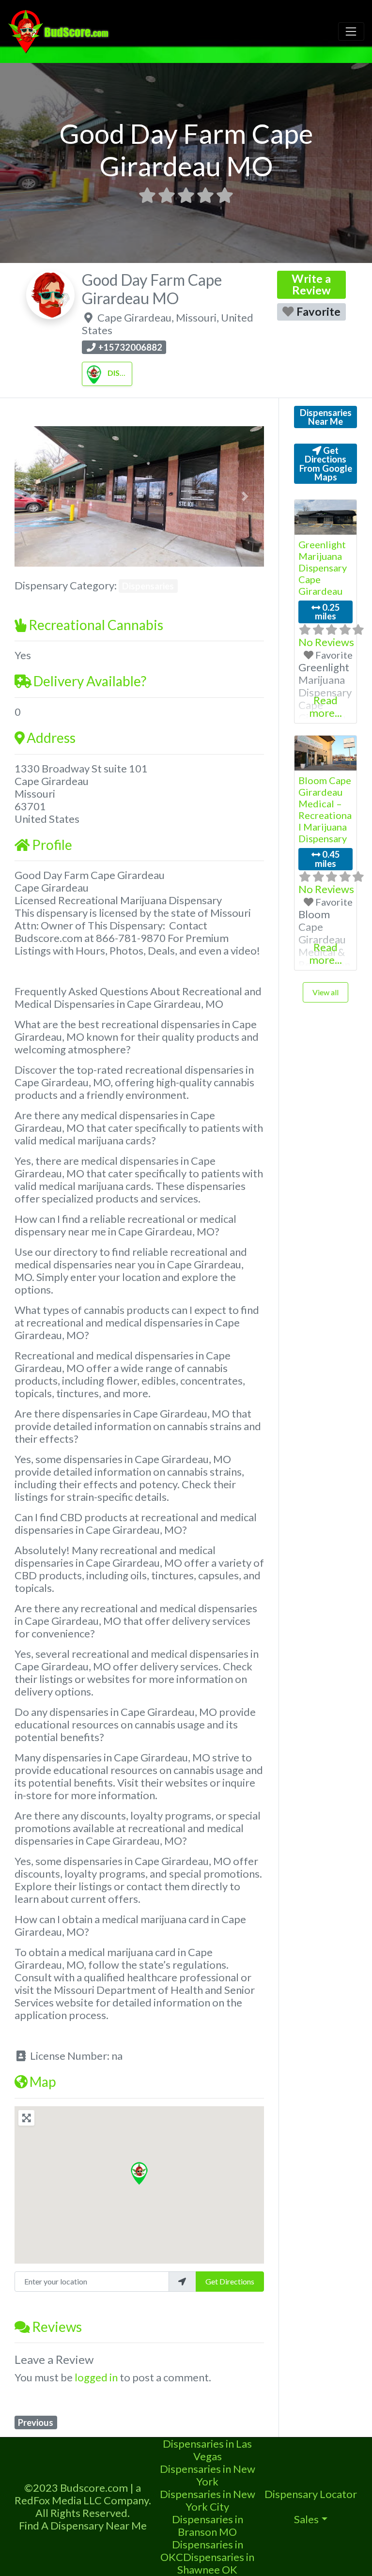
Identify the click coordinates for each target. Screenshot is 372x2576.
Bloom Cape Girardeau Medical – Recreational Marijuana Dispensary (325, 809)
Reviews (57, 2327)
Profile (52, 845)
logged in (96, 2377)
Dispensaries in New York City (208, 2500)
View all (325, 992)
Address (51, 738)
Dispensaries (134, 373)
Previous (36, 2422)
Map (43, 2082)
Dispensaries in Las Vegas (207, 2450)
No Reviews (326, 642)
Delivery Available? (90, 681)
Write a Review (311, 284)
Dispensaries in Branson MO (208, 2525)
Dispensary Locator (311, 2494)
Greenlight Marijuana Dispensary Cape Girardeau (323, 568)
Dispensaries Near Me (326, 417)
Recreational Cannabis (96, 625)
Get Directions (230, 2281)
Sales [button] (306, 2519)
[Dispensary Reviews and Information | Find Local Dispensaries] (60, 30)
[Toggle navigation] (351, 31)
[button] (33, 496)
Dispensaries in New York (208, 2475)
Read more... (325, 706)
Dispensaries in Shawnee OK (216, 2563)
